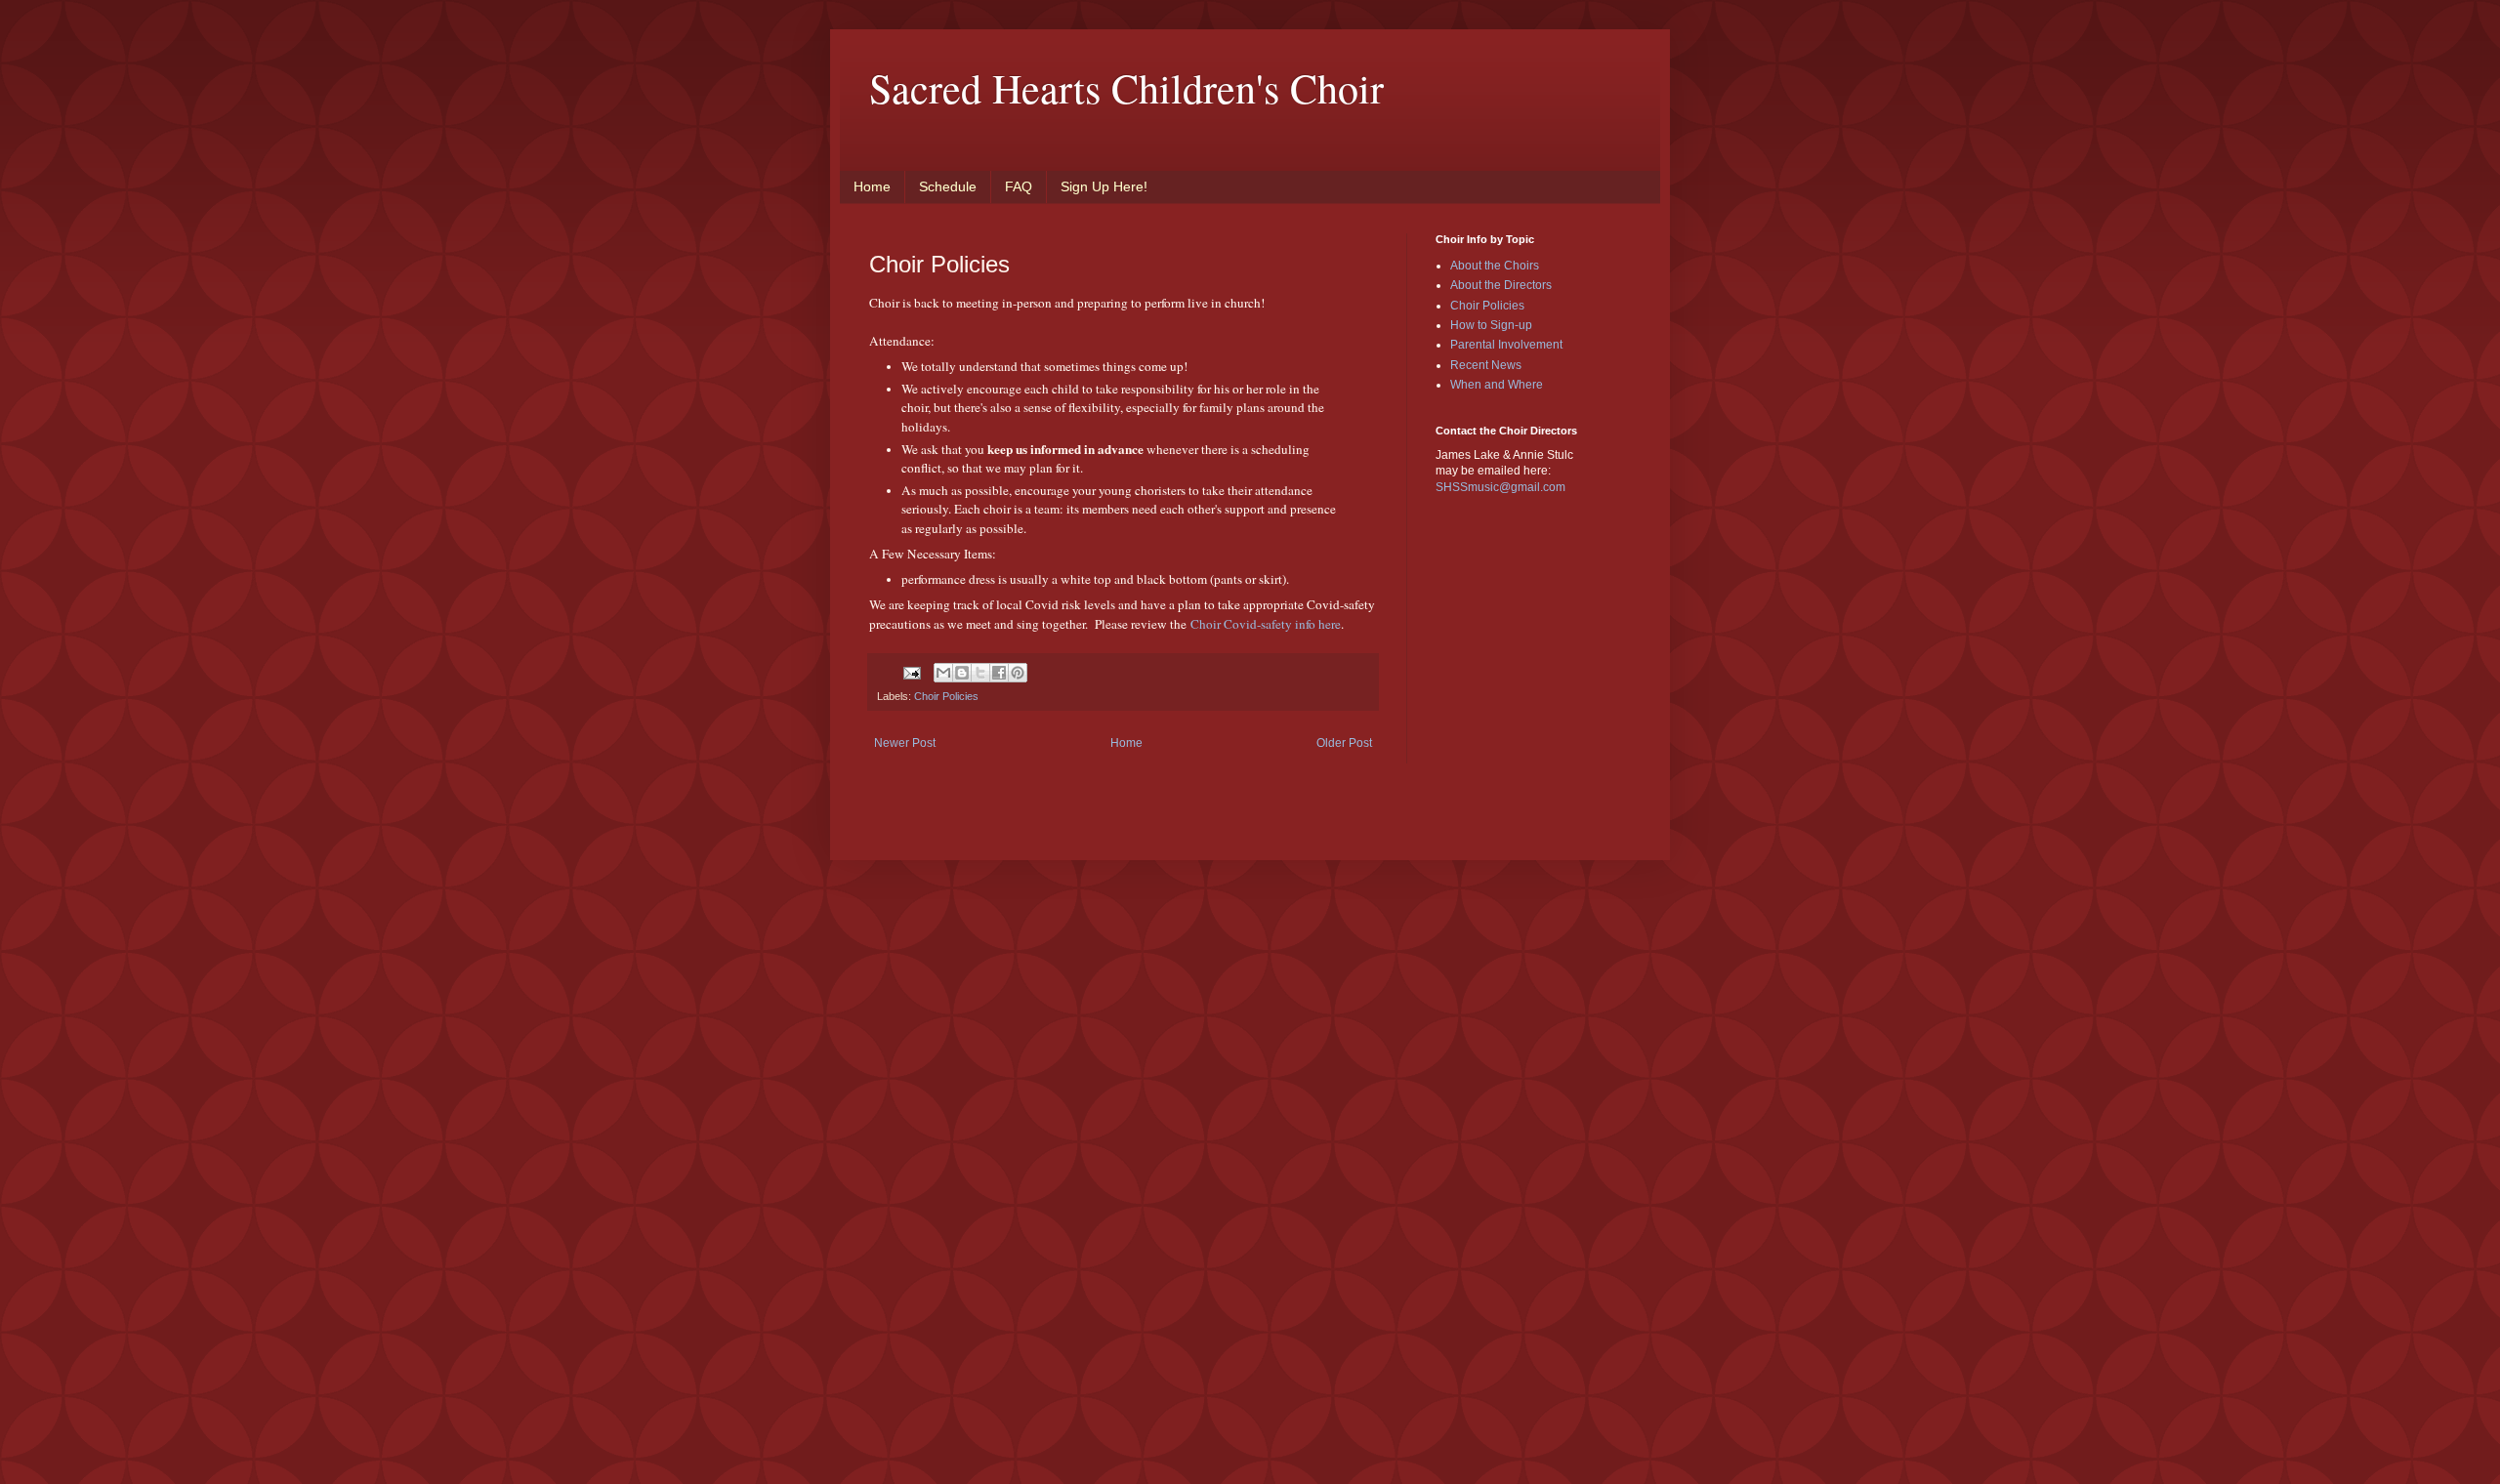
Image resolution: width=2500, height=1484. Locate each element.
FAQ (1019, 186)
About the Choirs (1495, 266)
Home (872, 186)
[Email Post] (911, 672)
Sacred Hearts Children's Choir (1126, 88)
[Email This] (943, 673)
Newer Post (905, 743)
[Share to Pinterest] (1018, 673)
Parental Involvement (1506, 345)
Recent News (1486, 365)
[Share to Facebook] (999, 673)
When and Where (1497, 385)
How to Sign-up (1491, 325)
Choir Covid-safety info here (1266, 624)
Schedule (948, 186)
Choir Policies (946, 696)
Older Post (1344, 743)
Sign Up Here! (1104, 186)
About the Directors (1501, 285)
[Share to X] (980, 673)
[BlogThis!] (962, 673)
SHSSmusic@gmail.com (1500, 487)
